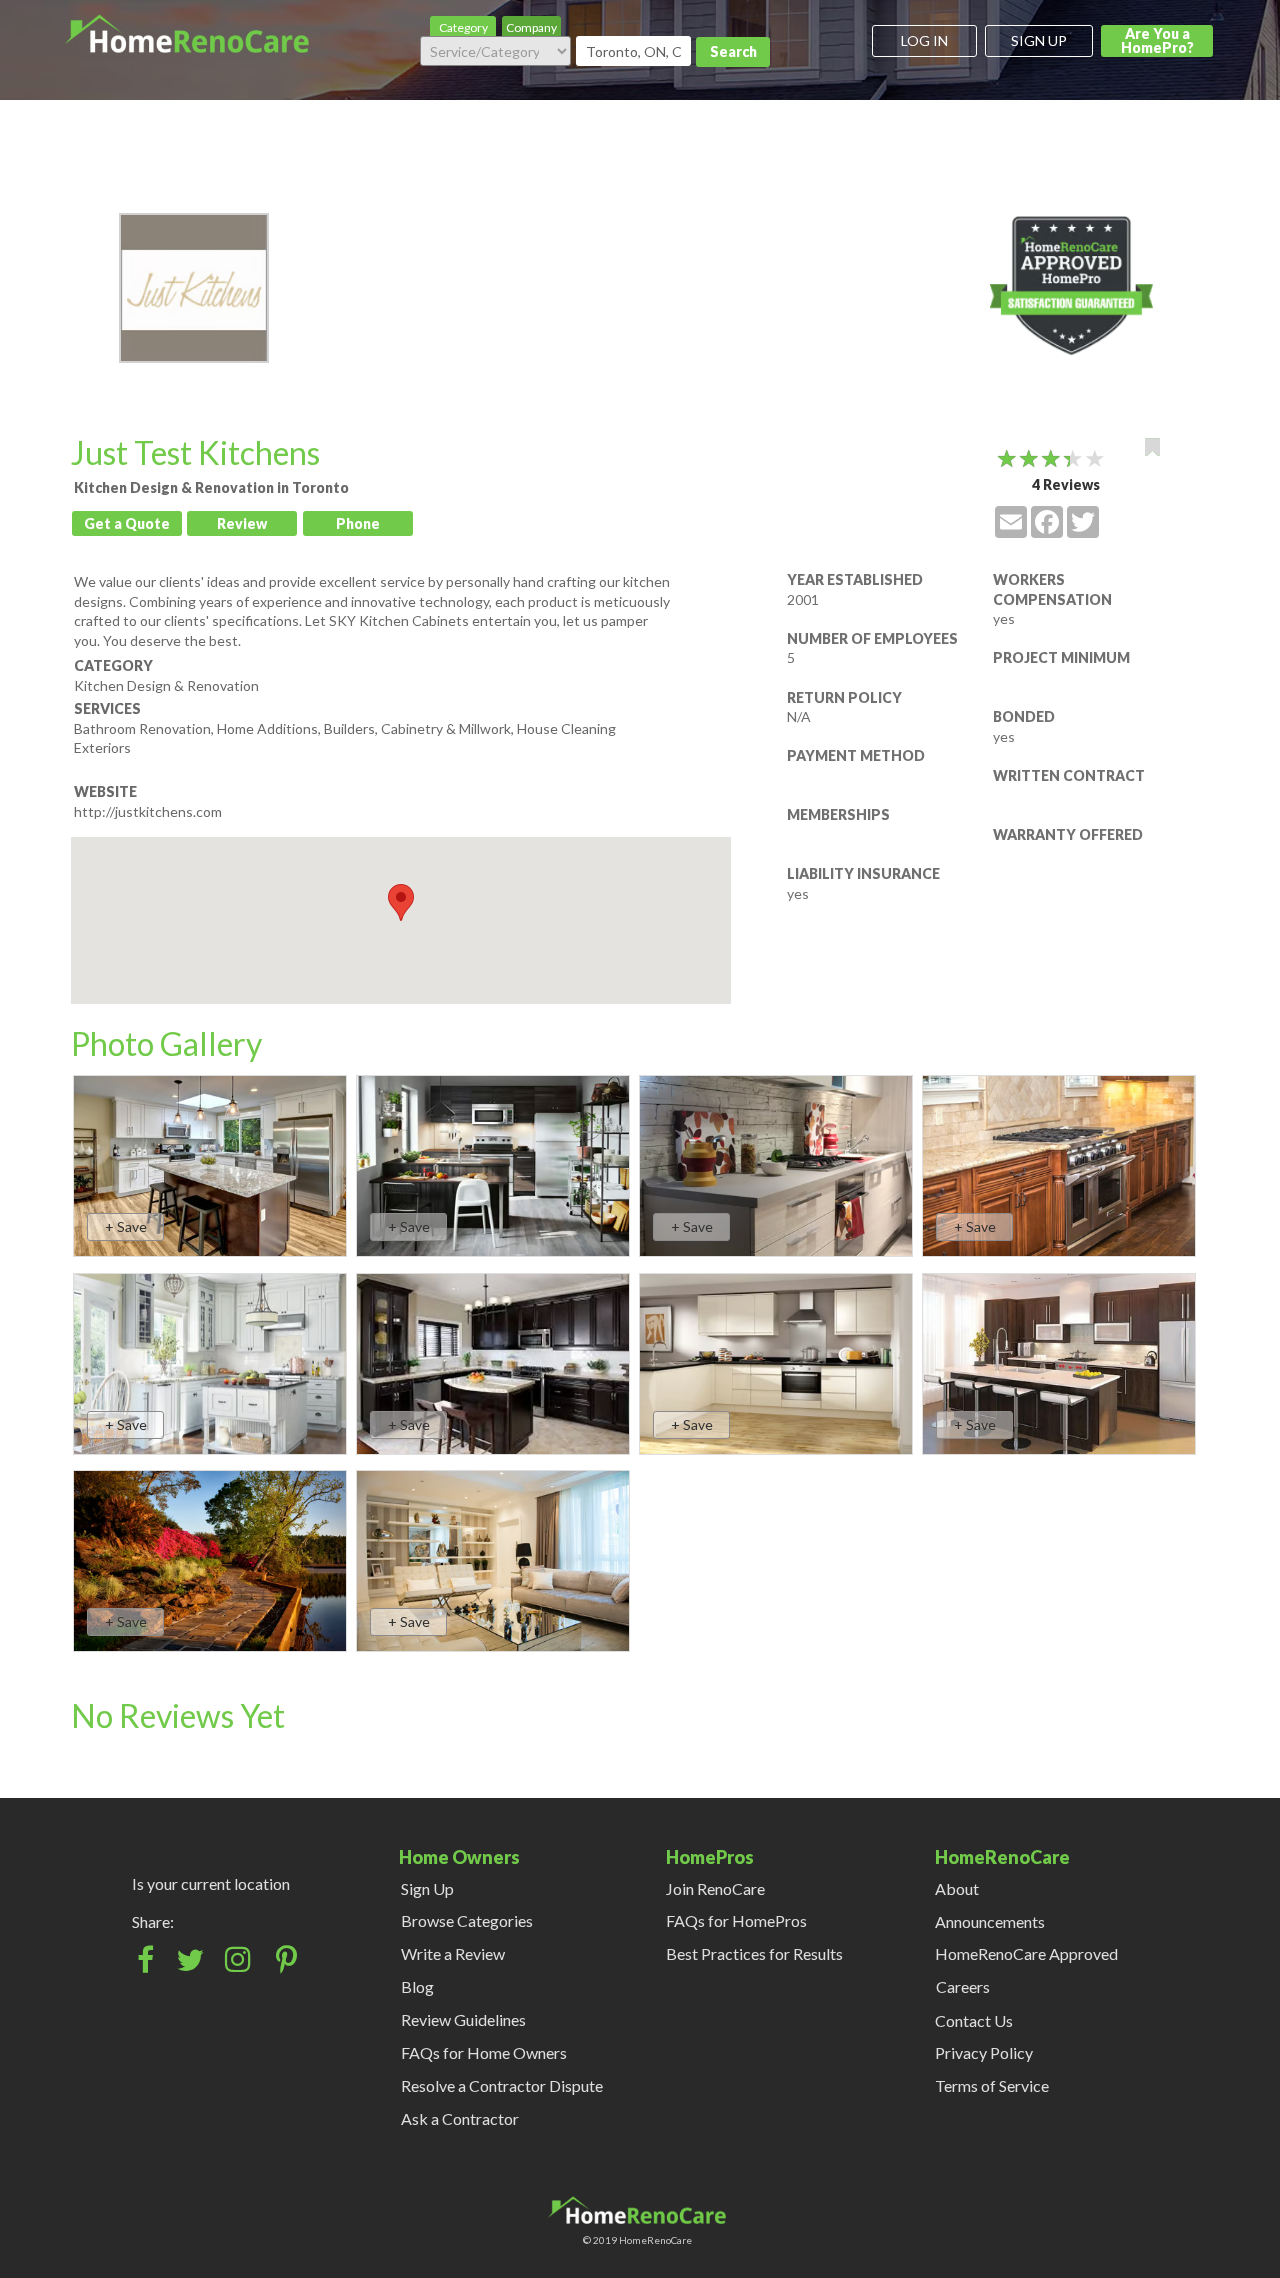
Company (531, 27)
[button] (401, 902)
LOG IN (924, 40)
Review (242, 523)
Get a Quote (127, 523)
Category (463, 27)
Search (733, 51)
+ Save (126, 1226)
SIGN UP (1039, 40)
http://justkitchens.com (148, 811)
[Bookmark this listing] (1152, 447)
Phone (358, 523)
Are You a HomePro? (1157, 40)
